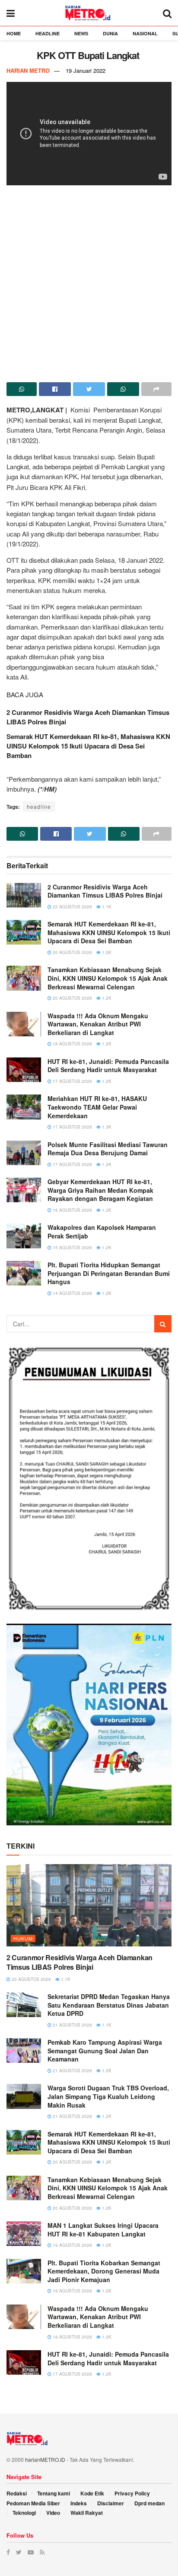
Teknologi (24, 2513)
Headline (48, 33)
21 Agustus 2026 (72, 2025)
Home (14, 33)
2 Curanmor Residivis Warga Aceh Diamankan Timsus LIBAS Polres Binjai (105, 891)
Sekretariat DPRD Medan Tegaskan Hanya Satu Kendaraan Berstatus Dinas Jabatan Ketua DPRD (109, 2005)
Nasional (145, 33)
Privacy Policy (132, 2493)
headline (39, 806)
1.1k (106, 907)
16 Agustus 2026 (72, 1210)
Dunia (110, 33)
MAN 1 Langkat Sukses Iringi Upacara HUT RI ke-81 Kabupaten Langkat (103, 2230)
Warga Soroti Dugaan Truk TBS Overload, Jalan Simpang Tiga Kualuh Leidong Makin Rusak (108, 2096)
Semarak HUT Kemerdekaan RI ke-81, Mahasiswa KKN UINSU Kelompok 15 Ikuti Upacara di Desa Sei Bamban (88, 746)
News (81, 33)
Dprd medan (149, 2503)
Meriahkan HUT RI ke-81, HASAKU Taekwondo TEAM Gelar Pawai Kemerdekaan (97, 1107)
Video (53, 2513)
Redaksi (17, 2493)
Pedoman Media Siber (33, 2503)
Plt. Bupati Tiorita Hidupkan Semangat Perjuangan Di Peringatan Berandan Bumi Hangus (109, 1273)
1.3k (106, 1127)
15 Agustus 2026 (72, 1247)
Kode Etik (92, 2493)
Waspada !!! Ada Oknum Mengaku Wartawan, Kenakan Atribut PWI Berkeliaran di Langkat (98, 1024)
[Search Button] (163, 1324)
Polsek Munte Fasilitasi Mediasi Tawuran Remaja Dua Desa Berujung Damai (108, 1149)
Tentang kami (54, 2493)
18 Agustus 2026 (72, 1044)
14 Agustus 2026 (72, 1293)
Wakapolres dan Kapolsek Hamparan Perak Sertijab (102, 1232)
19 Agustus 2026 (72, 2245)
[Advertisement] (89, 281)
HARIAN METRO (28, 70)
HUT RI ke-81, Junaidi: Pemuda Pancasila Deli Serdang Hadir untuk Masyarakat (108, 1066)
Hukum (23, 1938)
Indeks (79, 2503)
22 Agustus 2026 (72, 907)
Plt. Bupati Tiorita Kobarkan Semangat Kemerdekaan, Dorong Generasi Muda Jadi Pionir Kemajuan (104, 2271)
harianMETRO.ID (45, 2459)
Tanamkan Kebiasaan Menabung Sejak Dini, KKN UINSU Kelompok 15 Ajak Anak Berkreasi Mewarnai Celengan (108, 978)
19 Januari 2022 (86, 70)
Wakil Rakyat (87, 2513)
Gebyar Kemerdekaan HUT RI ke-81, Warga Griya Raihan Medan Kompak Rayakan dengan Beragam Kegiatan (100, 1190)
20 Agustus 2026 (72, 952)
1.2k (106, 952)
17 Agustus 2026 (72, 1081)
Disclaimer (111, 2503)
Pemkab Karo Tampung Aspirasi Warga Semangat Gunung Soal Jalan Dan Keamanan (105, 2051)
